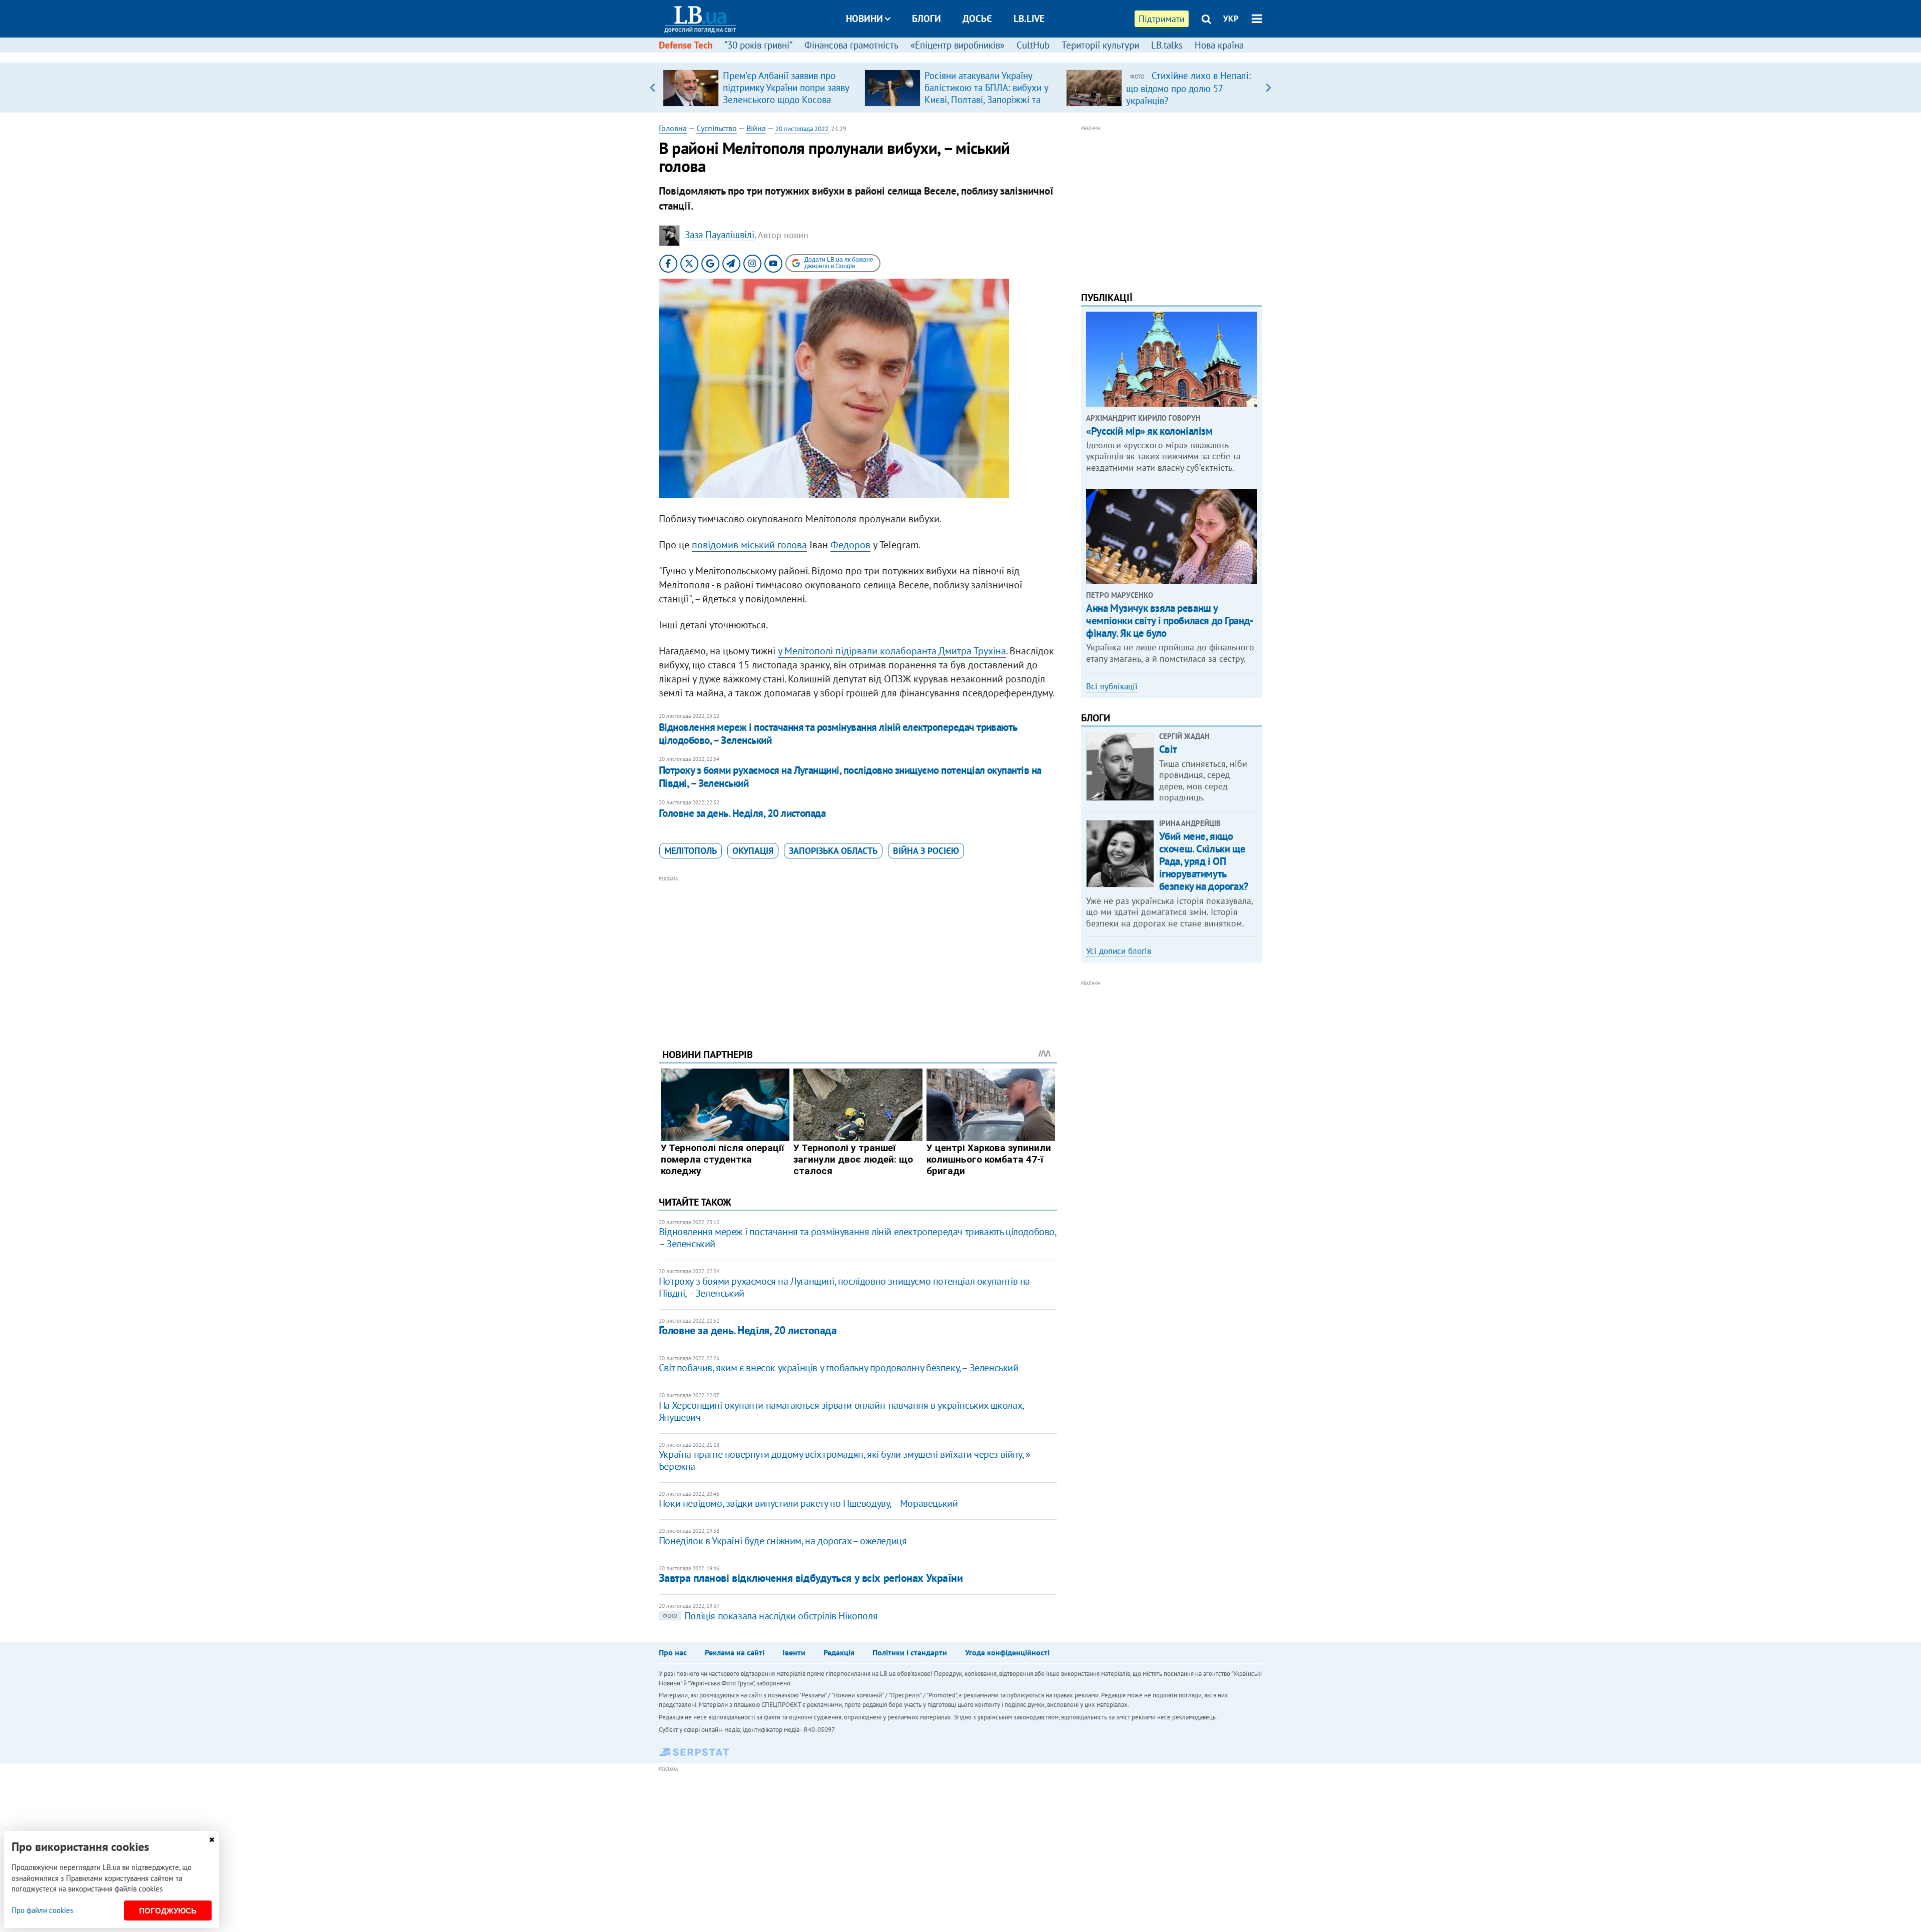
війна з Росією (926, 851)
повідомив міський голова (749, 545)
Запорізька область (833, 851)
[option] (760, 88)
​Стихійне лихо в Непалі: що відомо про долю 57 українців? (1188, 88)
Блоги (926, 19)
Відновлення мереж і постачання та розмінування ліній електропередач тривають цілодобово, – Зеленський (838, 734)
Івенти (794, 1652)
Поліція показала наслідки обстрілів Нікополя (770, 1616)
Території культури (1100, 45)
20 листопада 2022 (802, 129)
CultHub (1033, 45)
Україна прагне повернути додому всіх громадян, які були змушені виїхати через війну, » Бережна (845, 1460)
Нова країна (1219, 45)
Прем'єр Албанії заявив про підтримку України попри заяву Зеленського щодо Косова (786, 88)
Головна (673, 128)
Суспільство (717, 128)
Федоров (850, 545)
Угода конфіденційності (1007, 1652)
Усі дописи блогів (1119, 951)
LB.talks (1167, 45)
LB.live (1029, 19)
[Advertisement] (858, 954)
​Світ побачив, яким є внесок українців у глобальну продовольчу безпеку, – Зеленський (839, 1368)
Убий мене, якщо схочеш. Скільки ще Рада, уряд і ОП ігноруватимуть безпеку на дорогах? (1204, 861)
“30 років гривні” (758, 45)
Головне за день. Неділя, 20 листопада (742, 813)
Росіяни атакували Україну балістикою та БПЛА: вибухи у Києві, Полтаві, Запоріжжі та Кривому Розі (986, 94)
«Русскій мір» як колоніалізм (1149, 431)
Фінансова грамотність (851, 45)
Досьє (977, 19)
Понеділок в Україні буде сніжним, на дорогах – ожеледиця (783, 1541)
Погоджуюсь (168, 1911)
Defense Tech (686, 45)
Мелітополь (691, 851)
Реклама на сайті (735, 1652)
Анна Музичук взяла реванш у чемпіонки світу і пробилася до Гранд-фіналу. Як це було (1170, 621)
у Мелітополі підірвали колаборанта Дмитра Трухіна (892, 651)
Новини (864, 19)
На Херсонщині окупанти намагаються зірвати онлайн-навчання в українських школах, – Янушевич (844, 1411)
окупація (753, 851)
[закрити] (212, 1840)
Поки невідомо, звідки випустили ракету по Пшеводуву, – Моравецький (808, 1503)
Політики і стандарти (910, 1652)
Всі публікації (1112, 686)
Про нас (673, 1652)
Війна (756, 128)
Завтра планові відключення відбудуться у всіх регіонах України (811, 1578)
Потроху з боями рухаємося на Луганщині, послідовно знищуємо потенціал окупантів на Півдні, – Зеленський (850, 777)
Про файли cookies (42, 1910)
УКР (1231, 19)
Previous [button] (653, 88)
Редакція (839, 1652)
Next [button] (1268, 88)
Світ (1168, 749)
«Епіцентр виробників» (957, 45)
